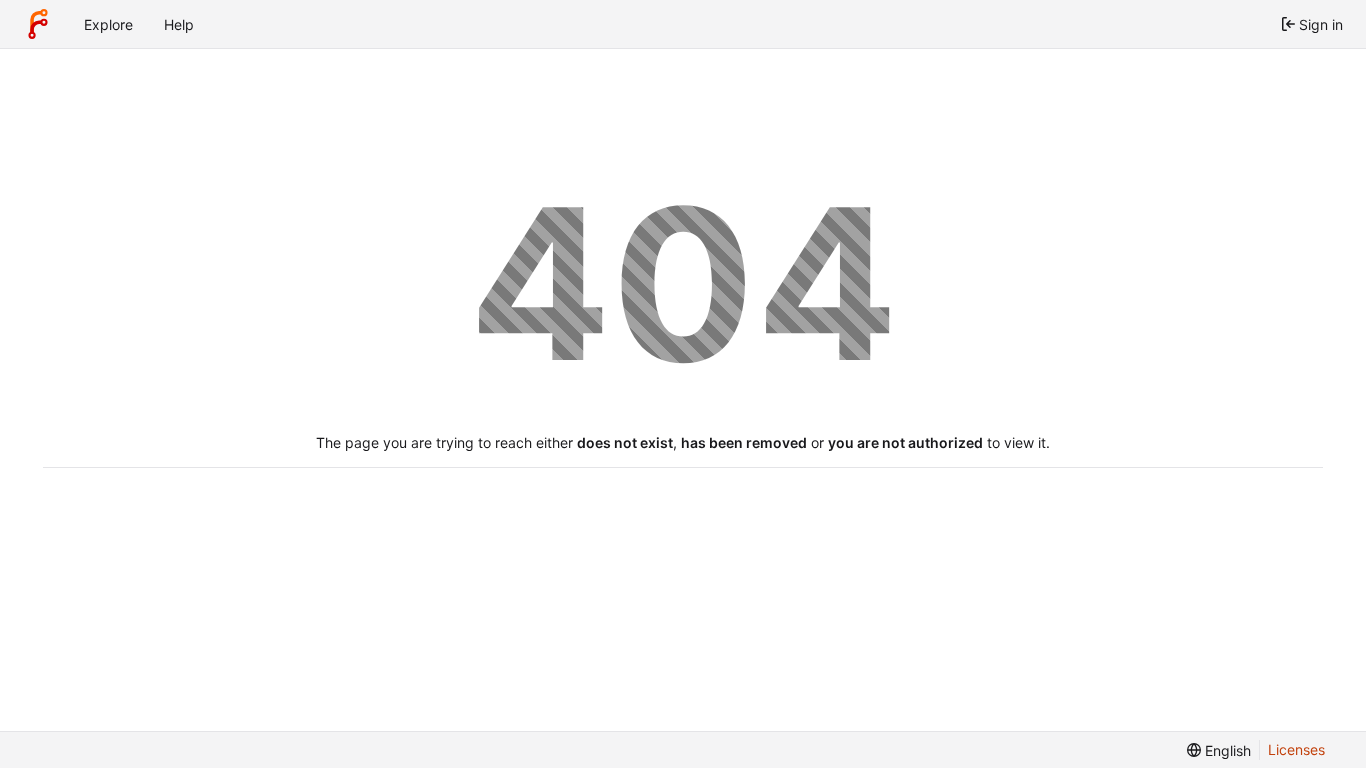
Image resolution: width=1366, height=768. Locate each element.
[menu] (1219, 750)
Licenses (1296, 749)
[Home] (38, 24)
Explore (108, 24)
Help (179, 24)
